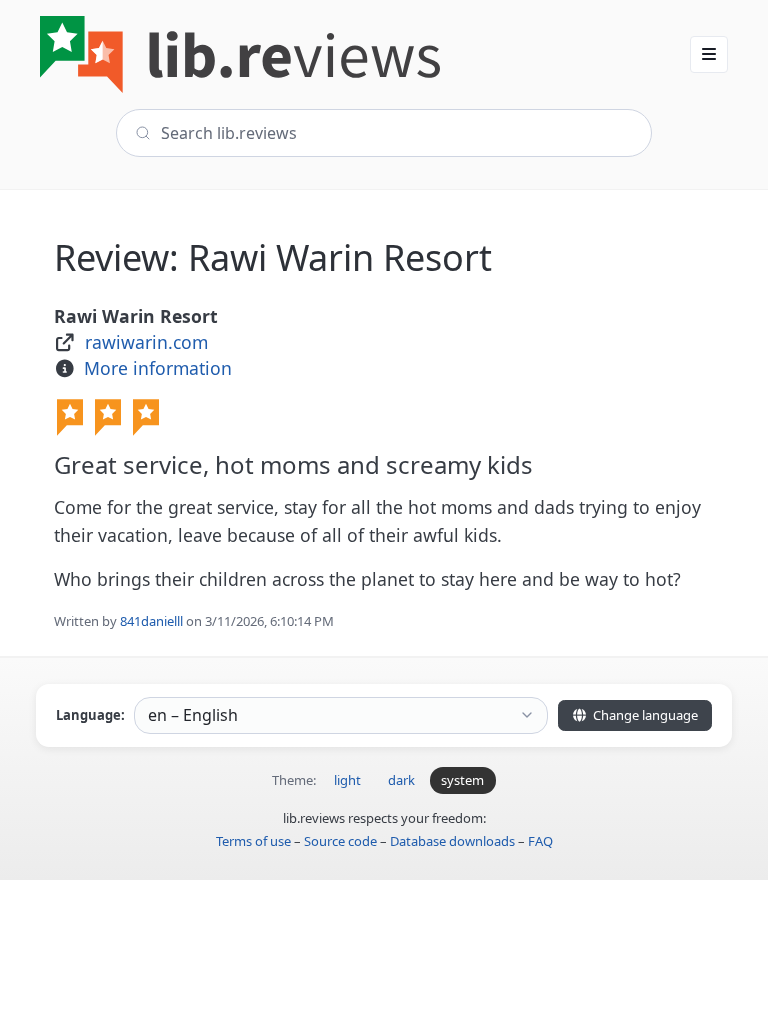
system (462, 780)
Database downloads (452, 841)
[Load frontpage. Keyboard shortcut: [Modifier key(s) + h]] (240, 54)
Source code (340, 841)
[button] (709, 54)
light (347, 780)
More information (158, 368)
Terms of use (253, 841)
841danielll (151, 621)
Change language (644, 715)
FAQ (540, 841)
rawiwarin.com (146, 342)
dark (401, 780)
